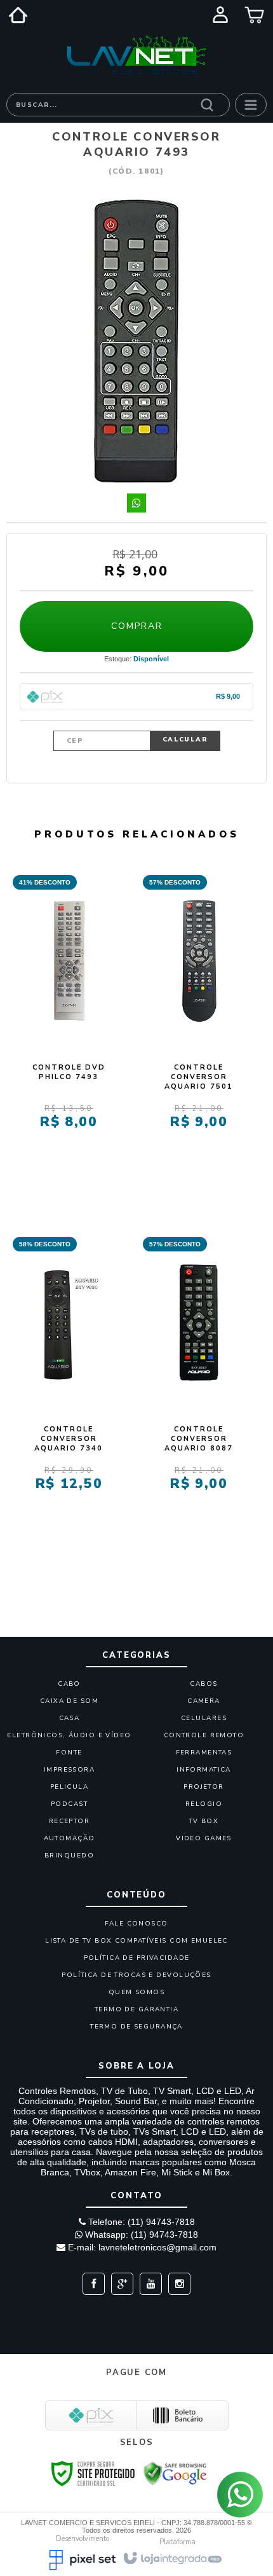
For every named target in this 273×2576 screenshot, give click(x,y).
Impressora (69, 1770)
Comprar (137, 626)
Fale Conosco (136, 1924)
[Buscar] (207, 104)
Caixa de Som (69, 1701)
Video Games (204, 1838)
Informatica (204, 1770)
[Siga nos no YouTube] (148, 2284)
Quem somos (136, 1992)
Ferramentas (204, 1753)
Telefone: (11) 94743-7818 (140, 2222)
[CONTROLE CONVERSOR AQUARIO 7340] (69, 1386)
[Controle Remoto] (136, 55)
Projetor (203, 1787)
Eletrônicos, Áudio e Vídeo (69, 1735)
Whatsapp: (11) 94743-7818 (140, 2235)
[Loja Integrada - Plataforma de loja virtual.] (172, 2557)
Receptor (69, 1821)
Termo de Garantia (136, 2009)
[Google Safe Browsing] (175, 2472)
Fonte (69, 1753)
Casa (70, 1718)
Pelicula (69, 1787)
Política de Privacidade (137, 1958)
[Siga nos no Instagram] (176, 2284)
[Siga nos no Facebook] (94, 2284)
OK (185, 741)
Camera (204, 1701)
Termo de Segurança (136, 2027)
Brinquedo (69, 1856)
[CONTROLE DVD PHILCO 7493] (69, 1024)
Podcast (69, 1804)
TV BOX (204, 1821)
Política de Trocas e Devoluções (136, 1975)
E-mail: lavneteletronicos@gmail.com (141, 2247)
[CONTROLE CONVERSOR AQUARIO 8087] (199, 1386)
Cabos (203, 1684)
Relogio (204, 1804)
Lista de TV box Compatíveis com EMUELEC (136, 1941)
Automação (70, 1838)
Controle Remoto (204, 1735)
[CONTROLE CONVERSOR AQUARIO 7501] (199, 1024)
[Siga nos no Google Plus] (119, 2284)
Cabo (69, 1684)
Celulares (204, 1718)
